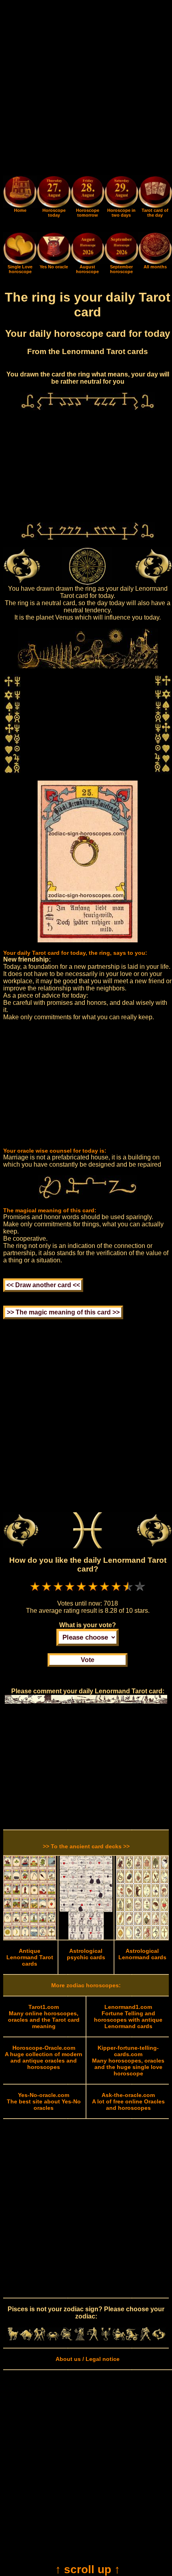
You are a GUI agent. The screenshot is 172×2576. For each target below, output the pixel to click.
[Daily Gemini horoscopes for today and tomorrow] (39, 2339)
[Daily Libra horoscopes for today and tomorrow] (93, 2339)
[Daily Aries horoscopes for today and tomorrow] (13, 2339)
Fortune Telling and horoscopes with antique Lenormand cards (128, 2017)
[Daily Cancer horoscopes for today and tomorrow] (53, 2339)
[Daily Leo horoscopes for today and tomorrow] (66, 2339)
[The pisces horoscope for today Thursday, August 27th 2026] (54, 193)
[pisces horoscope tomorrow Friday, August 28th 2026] (88, 193)
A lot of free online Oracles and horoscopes (128, 2101)
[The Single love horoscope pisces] (20, 262)
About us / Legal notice (88, 2359)
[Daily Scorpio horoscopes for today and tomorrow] (106, 2339)
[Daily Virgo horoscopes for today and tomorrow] (79, 2339)
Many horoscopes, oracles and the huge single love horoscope (128, 2061)
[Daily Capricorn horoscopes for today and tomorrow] (132, 2339)
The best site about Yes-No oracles (44, 2101)
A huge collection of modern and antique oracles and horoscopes (44, 2057)
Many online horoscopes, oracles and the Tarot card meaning (44, 2017)
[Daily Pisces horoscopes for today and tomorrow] (159, 2339)
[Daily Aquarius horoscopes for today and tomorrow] (145, 2339)
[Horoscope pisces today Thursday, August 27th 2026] (20, 206)
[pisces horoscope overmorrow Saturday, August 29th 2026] (121, 193)
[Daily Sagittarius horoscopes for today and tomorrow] (119, 2339)
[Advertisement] (86, 89)
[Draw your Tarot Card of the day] (155, 206)
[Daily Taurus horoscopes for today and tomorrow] (26, 2339)
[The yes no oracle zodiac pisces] (54, 262)
